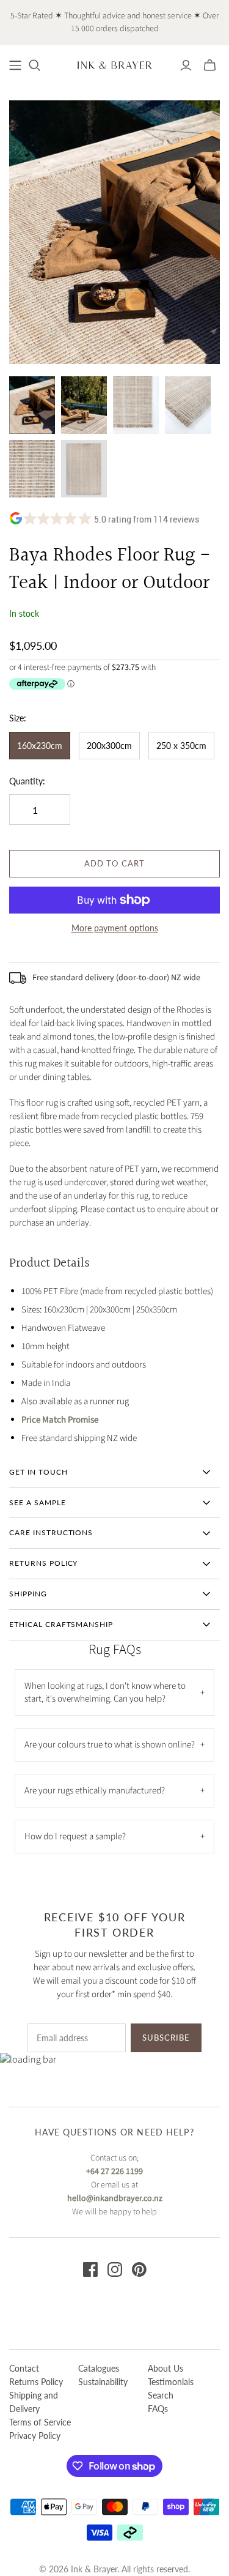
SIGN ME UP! (172, 1320)
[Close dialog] (223, 1243)
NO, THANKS (172, 1338)
